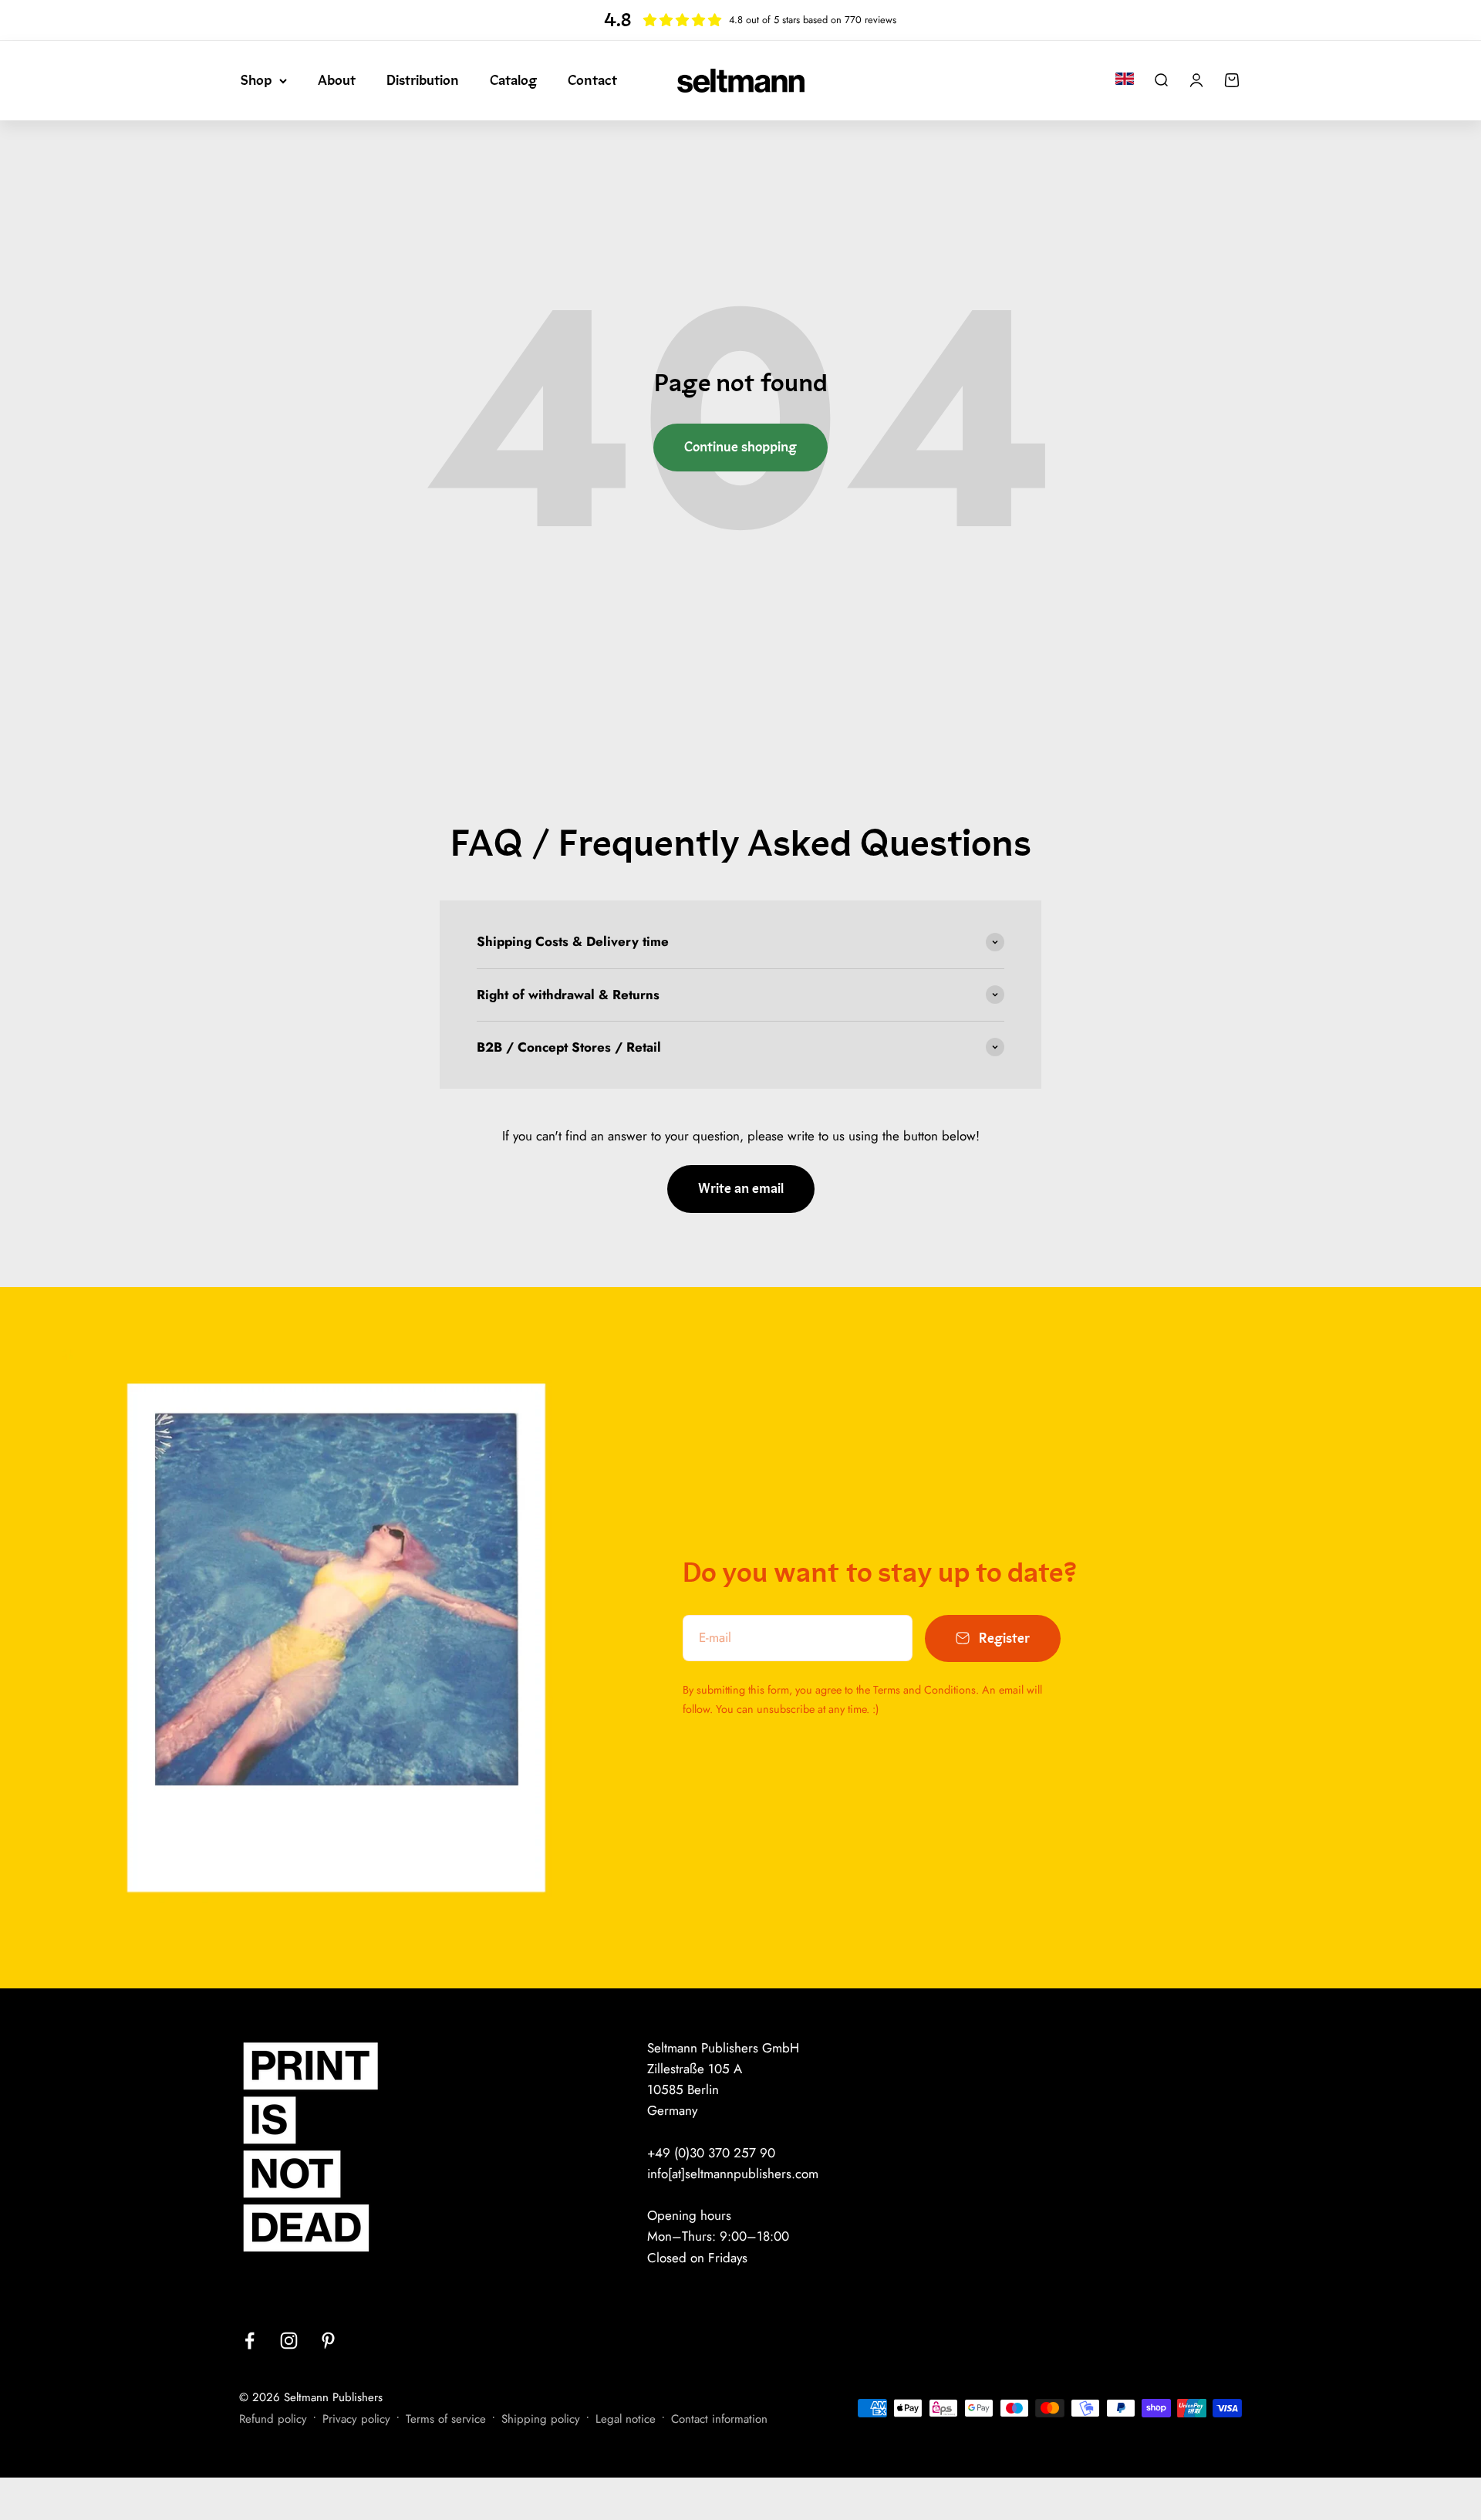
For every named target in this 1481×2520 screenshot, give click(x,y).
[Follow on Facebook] (250, 2341)
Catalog (513, 80)
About (337, 80)
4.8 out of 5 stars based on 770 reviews (813, 20)
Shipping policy (541, 2419)
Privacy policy (356, 2419)
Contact (592, 80)
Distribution (423, 80)
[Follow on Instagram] (289, 2341)
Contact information (719, 2419)
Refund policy (273, 2419)
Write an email (741, 1189)
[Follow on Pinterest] (328, 2341)
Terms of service (446, 2419)
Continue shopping (740, 447)
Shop (256, 80)
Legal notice (626, 2419)
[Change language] (1125, 79)
